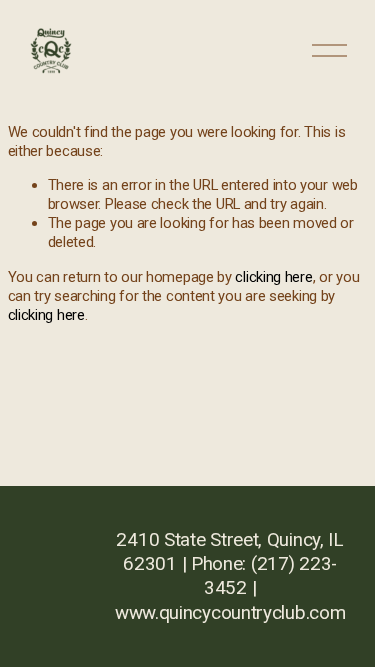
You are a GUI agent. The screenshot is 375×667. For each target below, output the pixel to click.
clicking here (273, 277)
